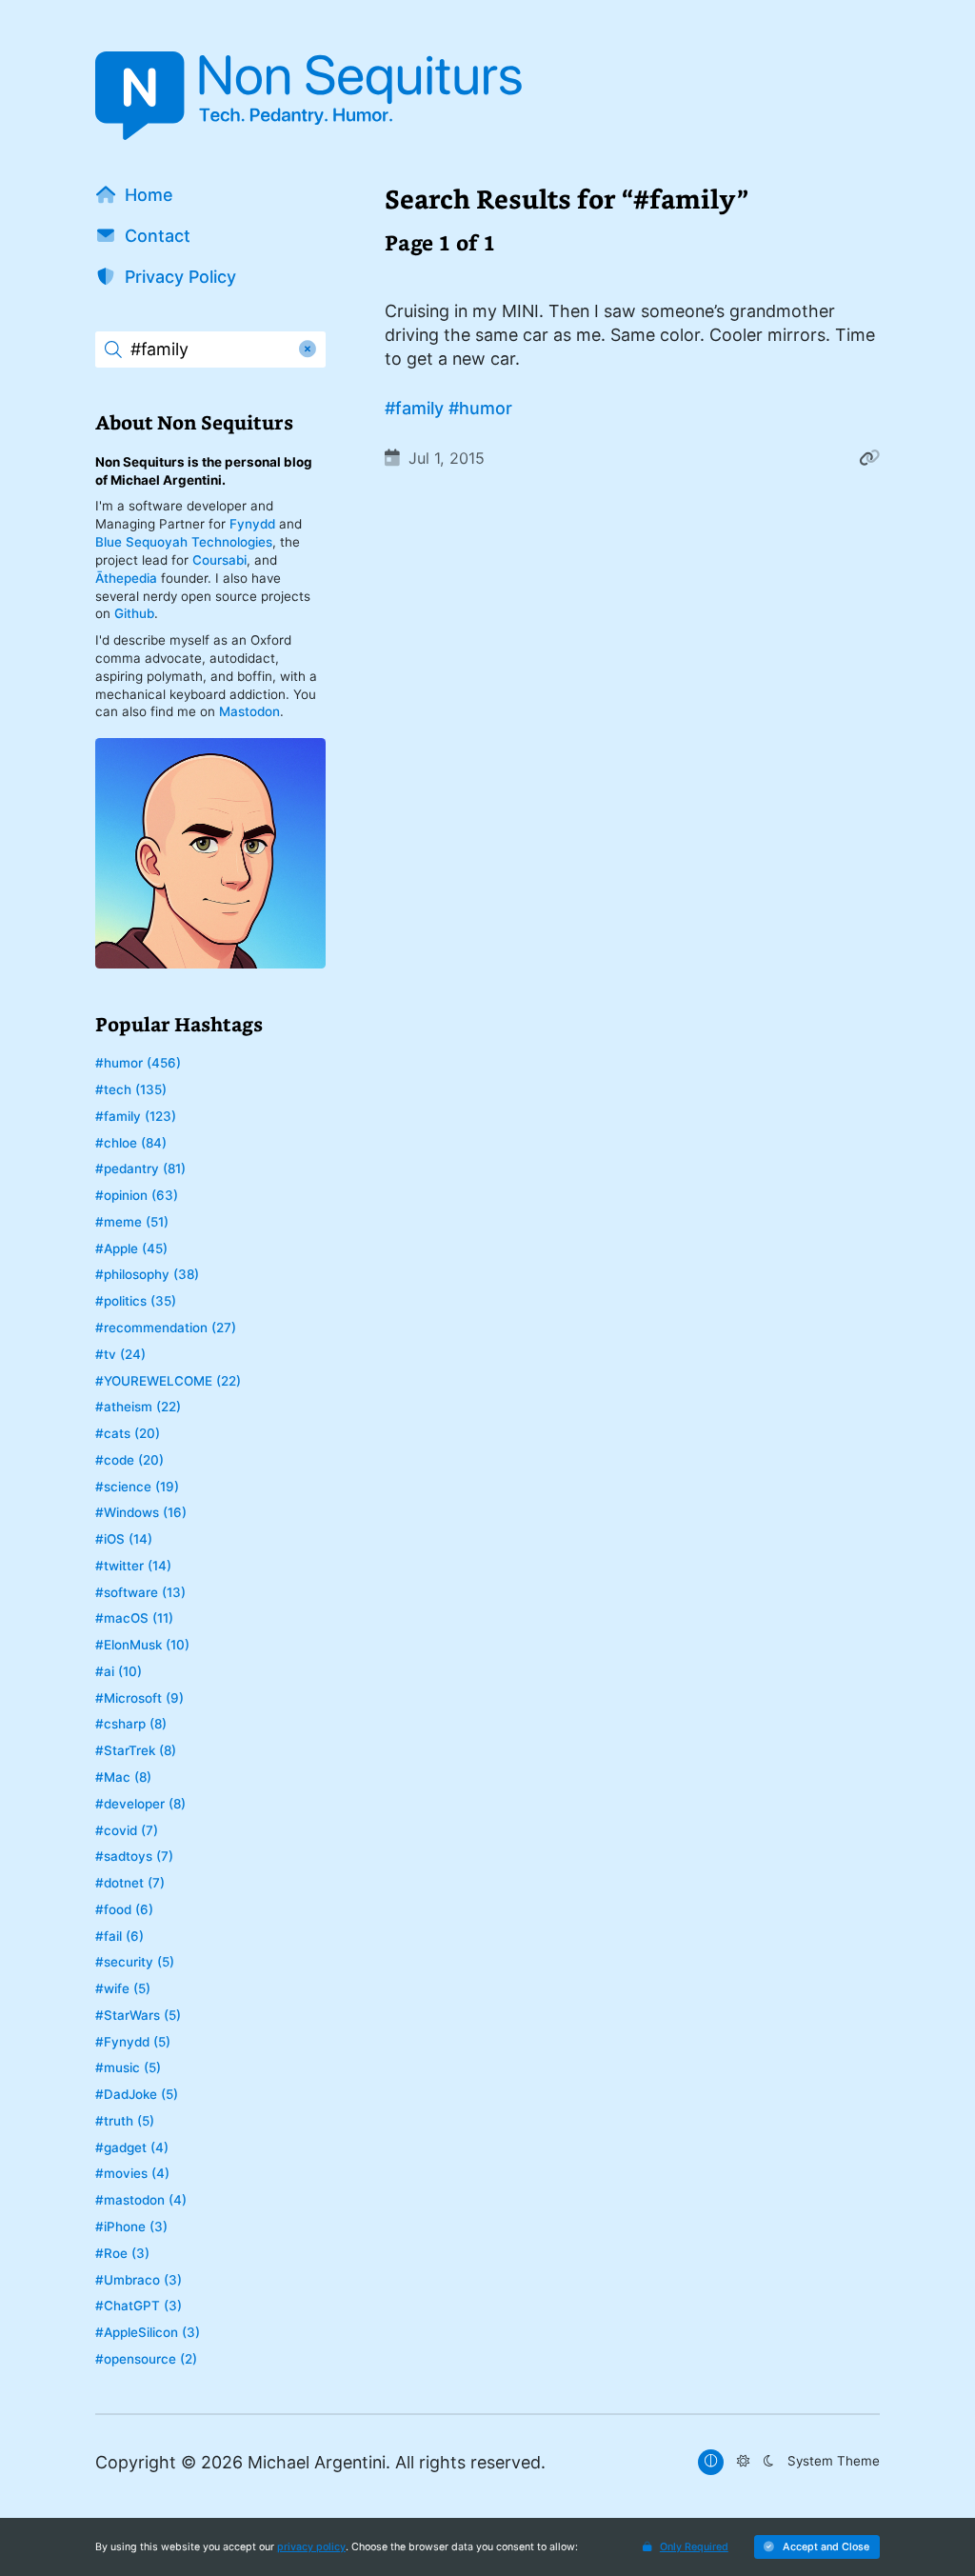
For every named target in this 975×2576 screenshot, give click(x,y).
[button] (817, 2547)
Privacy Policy (180, 277)
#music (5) (128, 2067)
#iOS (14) (124, 1539)
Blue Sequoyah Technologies (184, 542)
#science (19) (137, 1487)
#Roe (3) (122, 2253)
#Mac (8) (123, 1777)
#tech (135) (131, 1089)
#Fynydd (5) (133, 2042)
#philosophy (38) (147, 1274)
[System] (711, 2462)
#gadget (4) (132, 2147)
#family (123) (136, 1116)
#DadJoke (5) (137, 2094)
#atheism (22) (138, 1407)
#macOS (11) (134, 1618)
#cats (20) (128, 1433)
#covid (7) (127, 1830)
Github (134, 613)
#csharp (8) (131, 1724)
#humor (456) (138, 1063)
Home (149, 195)
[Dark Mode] (768, 2462)
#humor (480, 408)
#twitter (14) (133, 1566)
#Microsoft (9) (139, 1698)
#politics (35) (136, 1301)
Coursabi (219, 560)
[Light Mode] (742, 2462)
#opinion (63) (137, 1195)
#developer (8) (140, 1804)
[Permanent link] (869, 458)
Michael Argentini (317, 2462)
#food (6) (124, 1909)
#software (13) (140, 1592)
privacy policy (311, 2547)
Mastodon (249, 711)
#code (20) (129, 1460)
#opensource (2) (146, 2359)
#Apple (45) (131, 1248)
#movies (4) (132, 2173)
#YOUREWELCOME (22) (168, 1381)
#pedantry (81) (140, 1168)
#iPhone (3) (131, 2227)
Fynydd (252, 524)
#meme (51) (132, 1222)
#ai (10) (119, 1671)
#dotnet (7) (130, 1883)
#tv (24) (120, 1354)
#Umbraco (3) (139, 2280)
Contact (158, 236)
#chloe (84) (131, 1143)
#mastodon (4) (141, 2200)
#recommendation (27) (166, 1328)
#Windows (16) (141, 1512)
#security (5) (135, 1962)
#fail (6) (119, 1936)
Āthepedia (126, 578)
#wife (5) (123, 1988)
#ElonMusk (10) (142, 1645)
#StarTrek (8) (136, 1750)
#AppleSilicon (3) (148, 2332)
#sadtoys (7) (134, 1856)
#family (414, 408)
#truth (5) (125, 2121)
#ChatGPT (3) (139, 2306)
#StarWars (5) (138, 2015)
